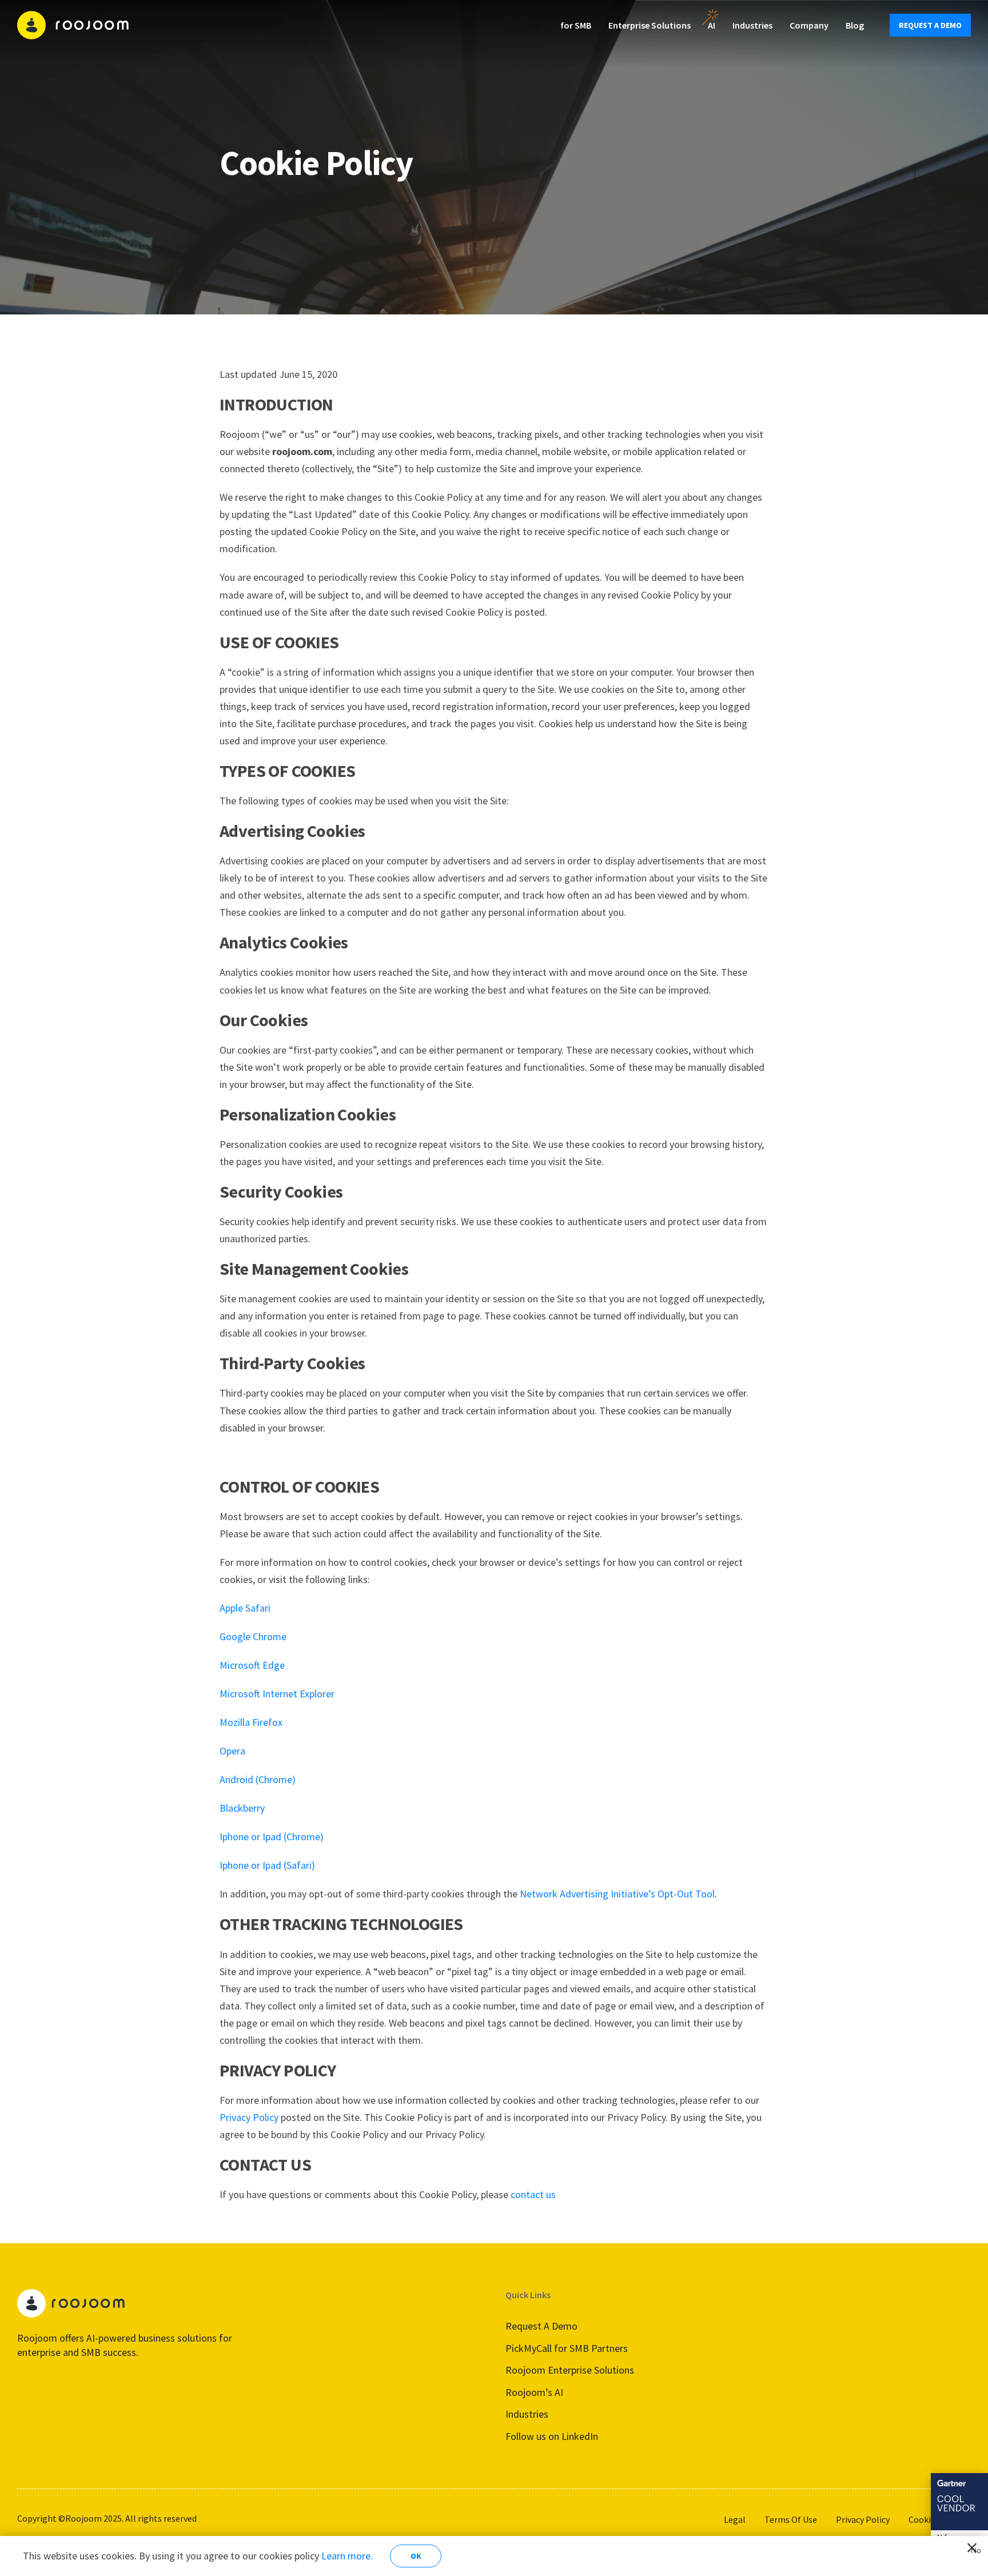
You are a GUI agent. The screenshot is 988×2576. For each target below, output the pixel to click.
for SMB (576, 25)
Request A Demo (541, 2326)
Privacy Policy (863, 2519)
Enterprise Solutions (650, 25)
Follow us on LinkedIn (552, 2436)
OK (416, 2556)
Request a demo (930, 25)
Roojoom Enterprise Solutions (570, 2370)
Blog (855, 25)
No (974, 2549)
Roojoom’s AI (534, 2392)
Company (809, 25)
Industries (752, 25)
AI (712, 25)
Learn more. (347, 2556)
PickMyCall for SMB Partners (567, 2348)
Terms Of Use (791, 2519)
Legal (735, 2519)
